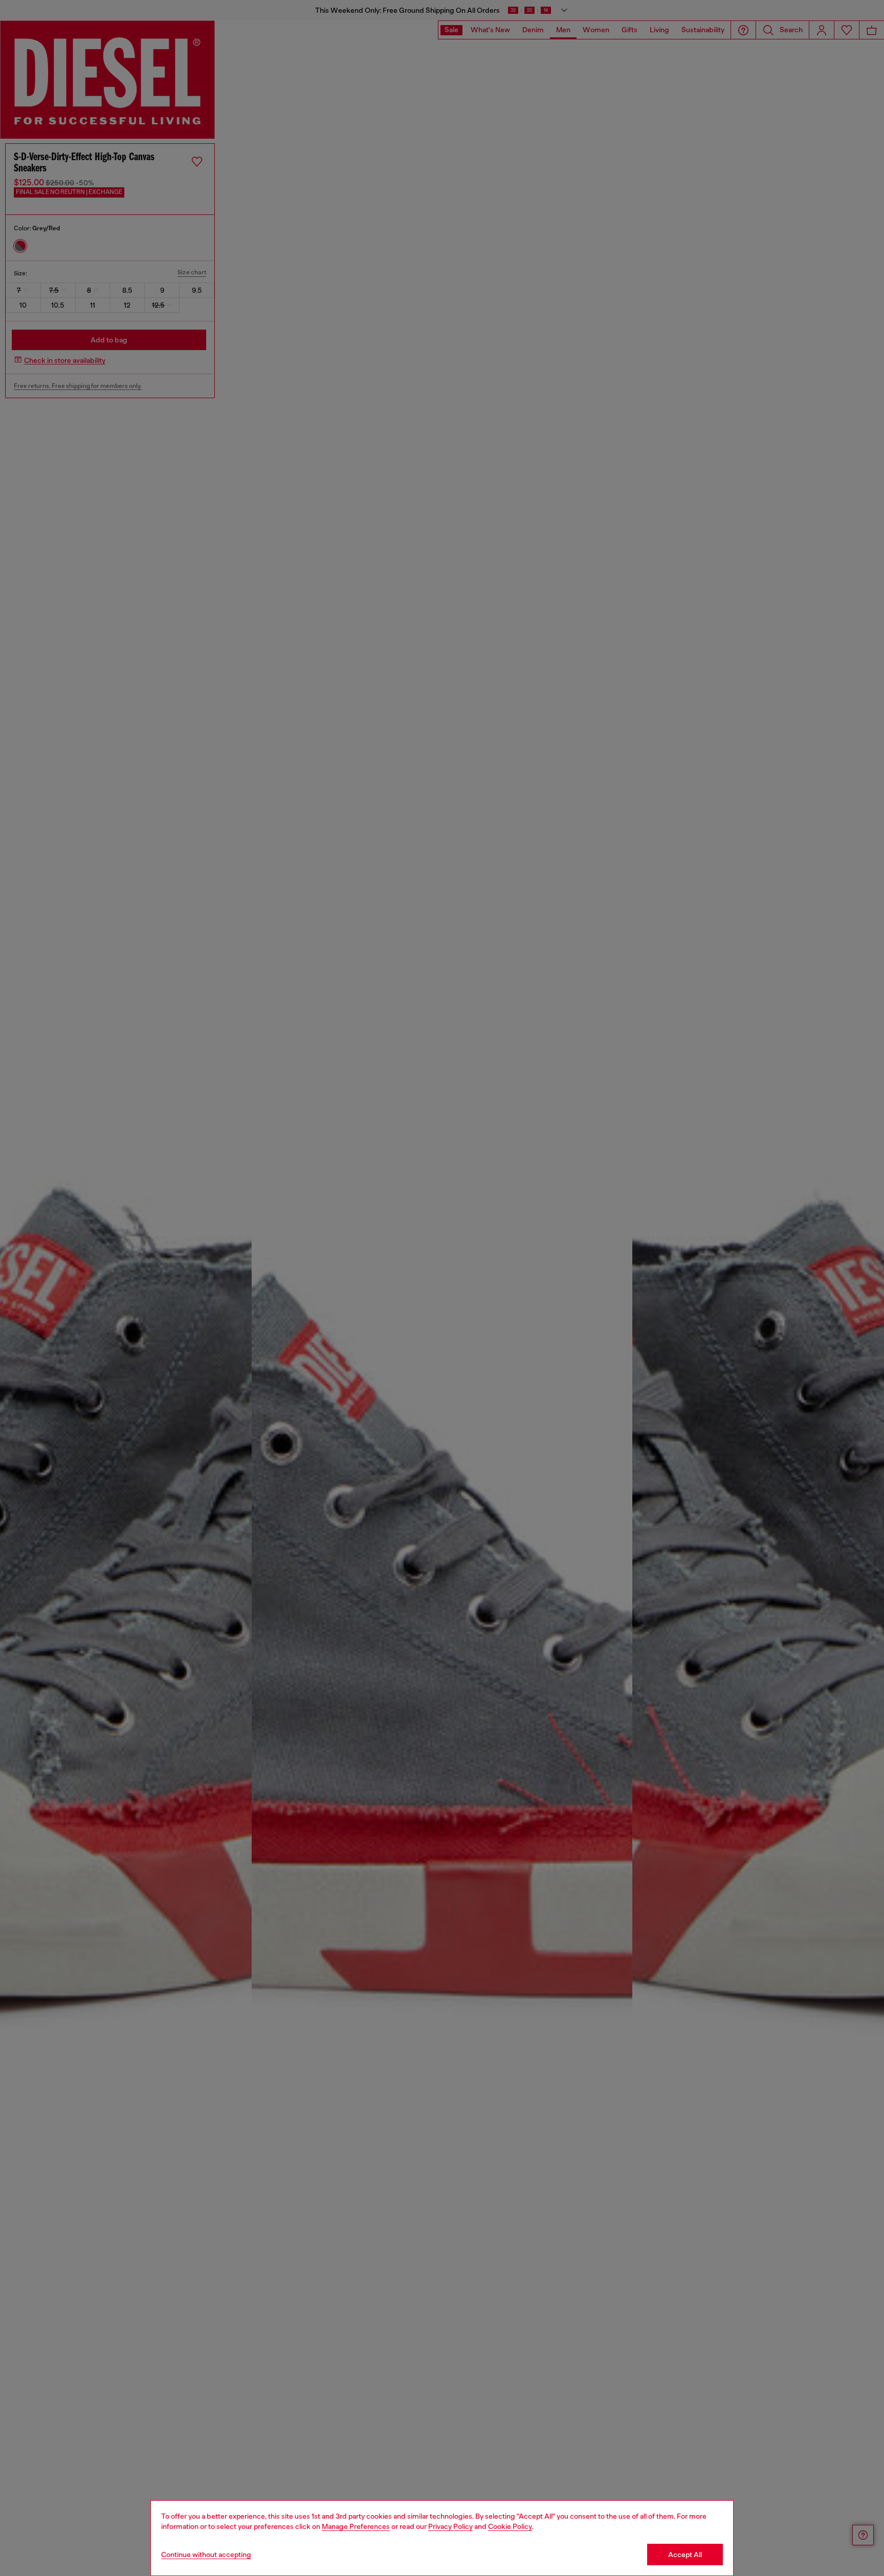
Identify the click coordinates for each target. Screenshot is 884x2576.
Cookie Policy (510, 2526)
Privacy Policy (450, 2526)
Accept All (685, 2555)
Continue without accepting (206, 2555)
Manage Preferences (356, 2526)
